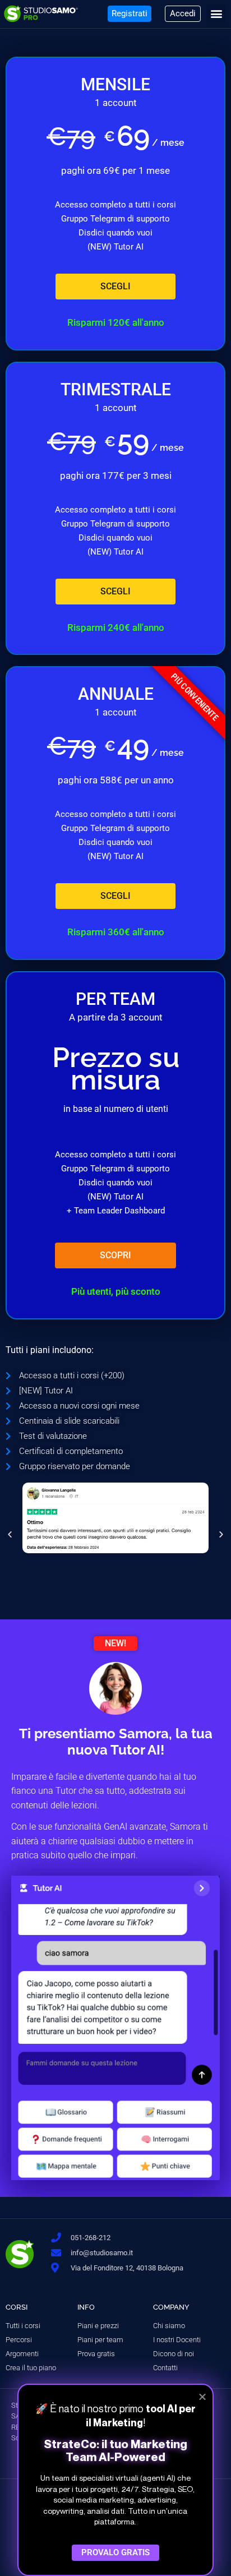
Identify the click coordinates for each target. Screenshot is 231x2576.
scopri (115, 1255)
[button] (216, 14)
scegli (115, 286)
